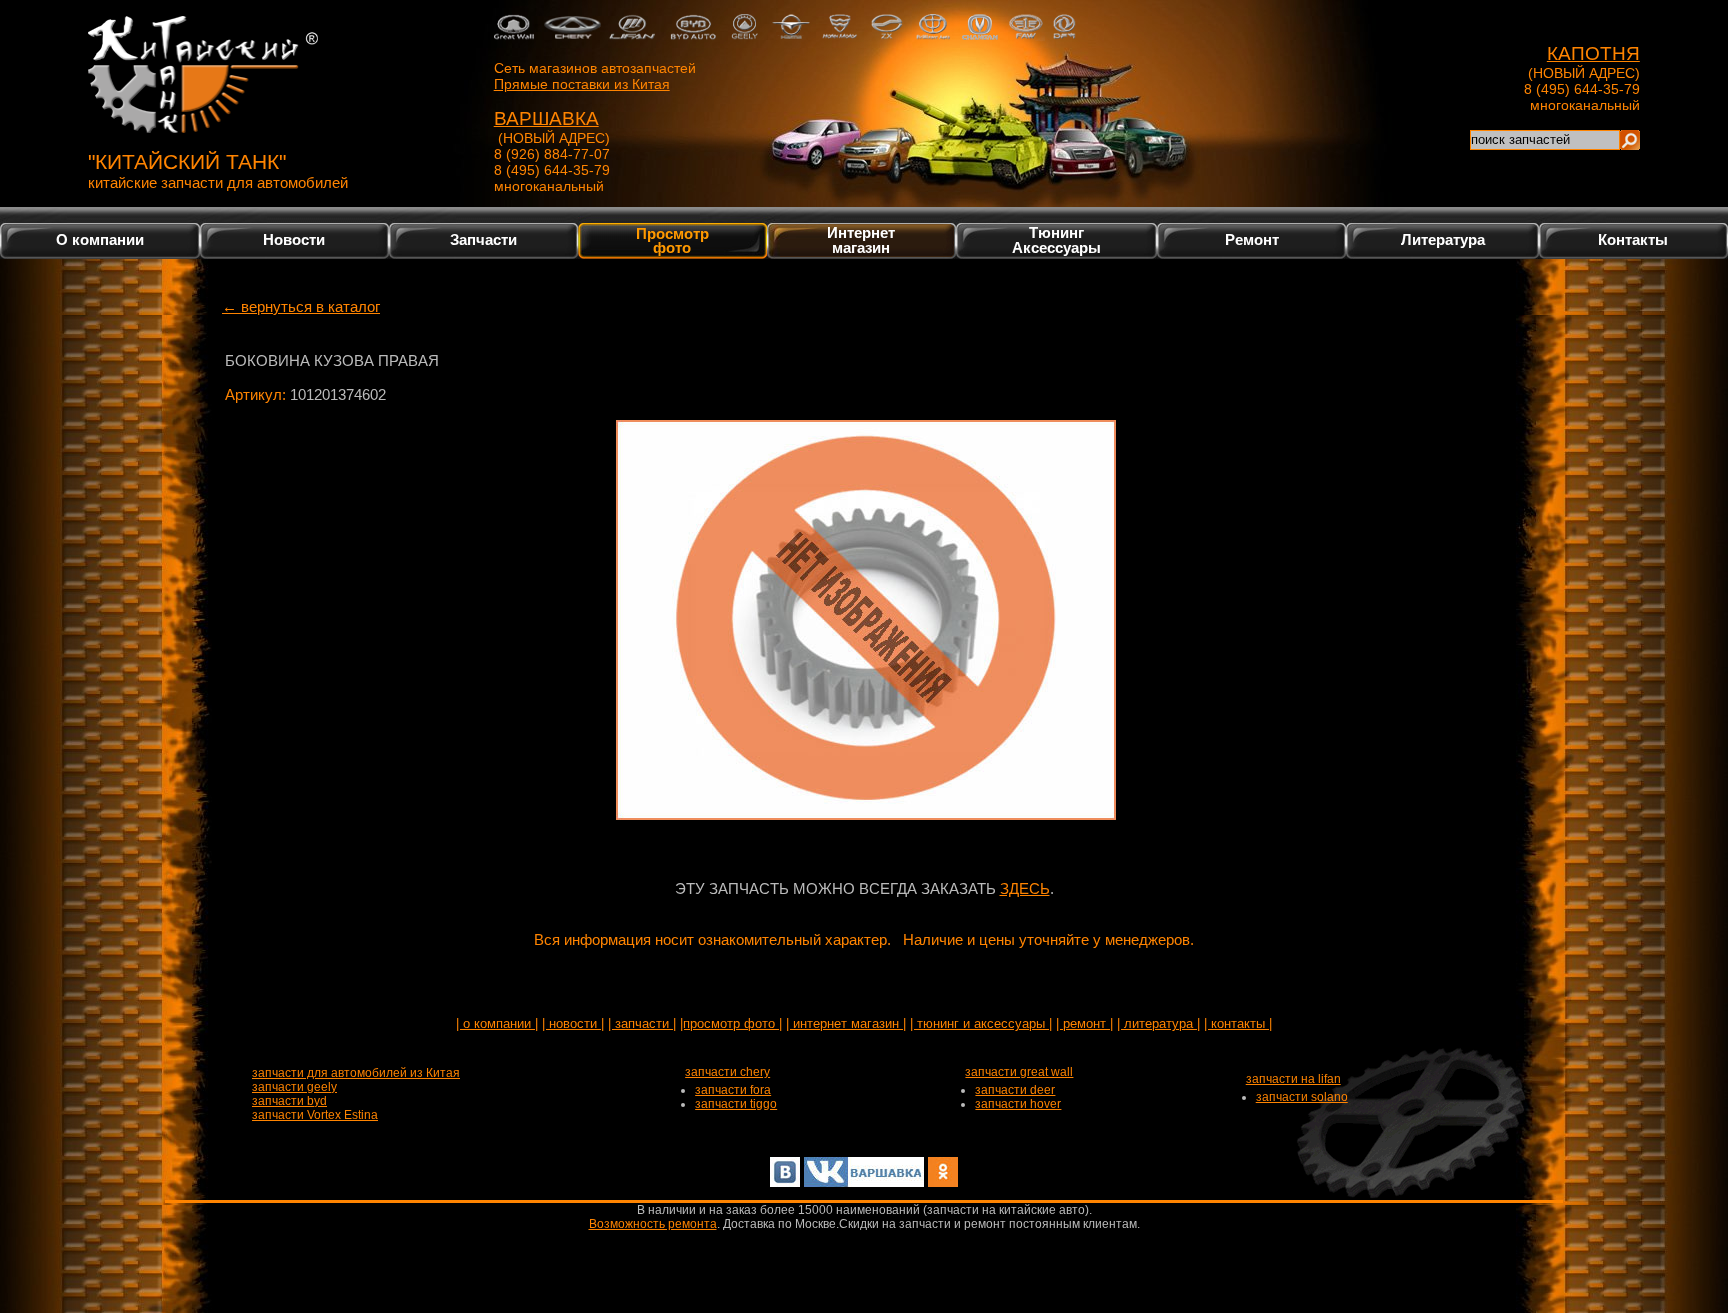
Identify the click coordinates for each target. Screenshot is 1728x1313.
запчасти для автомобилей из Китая (356, 1073)
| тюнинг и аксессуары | (981, 1023)
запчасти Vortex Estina (315, 1115)
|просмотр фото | (731, 1023)
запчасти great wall (1019, 1072)
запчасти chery (727, 1072)
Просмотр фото (672, 240)
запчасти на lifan (1293, 1079)
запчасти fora (733, 1090)
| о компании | (497, 1023)
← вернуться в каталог (301, 306)
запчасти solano (1302, 1097)
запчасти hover (1018, 1104)
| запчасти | (642, 1023)
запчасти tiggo (736, 1104)
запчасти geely (294, 1087)
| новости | (573, 1023)
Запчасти (483, 239)
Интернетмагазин (861, 240)
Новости (294, 239)
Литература (1443, 239)
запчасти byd (289, 1101)
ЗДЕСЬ (1025, 888)
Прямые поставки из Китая (582, 84)
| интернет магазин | (846, 1023)
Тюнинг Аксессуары (1056, 240)
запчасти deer (1015, 1090)
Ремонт (1252, 239)
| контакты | (1238, 1023)
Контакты (1633, 239)
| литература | (1158, 1023)
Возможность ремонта (653, 1224)
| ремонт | (1084, 1023)
